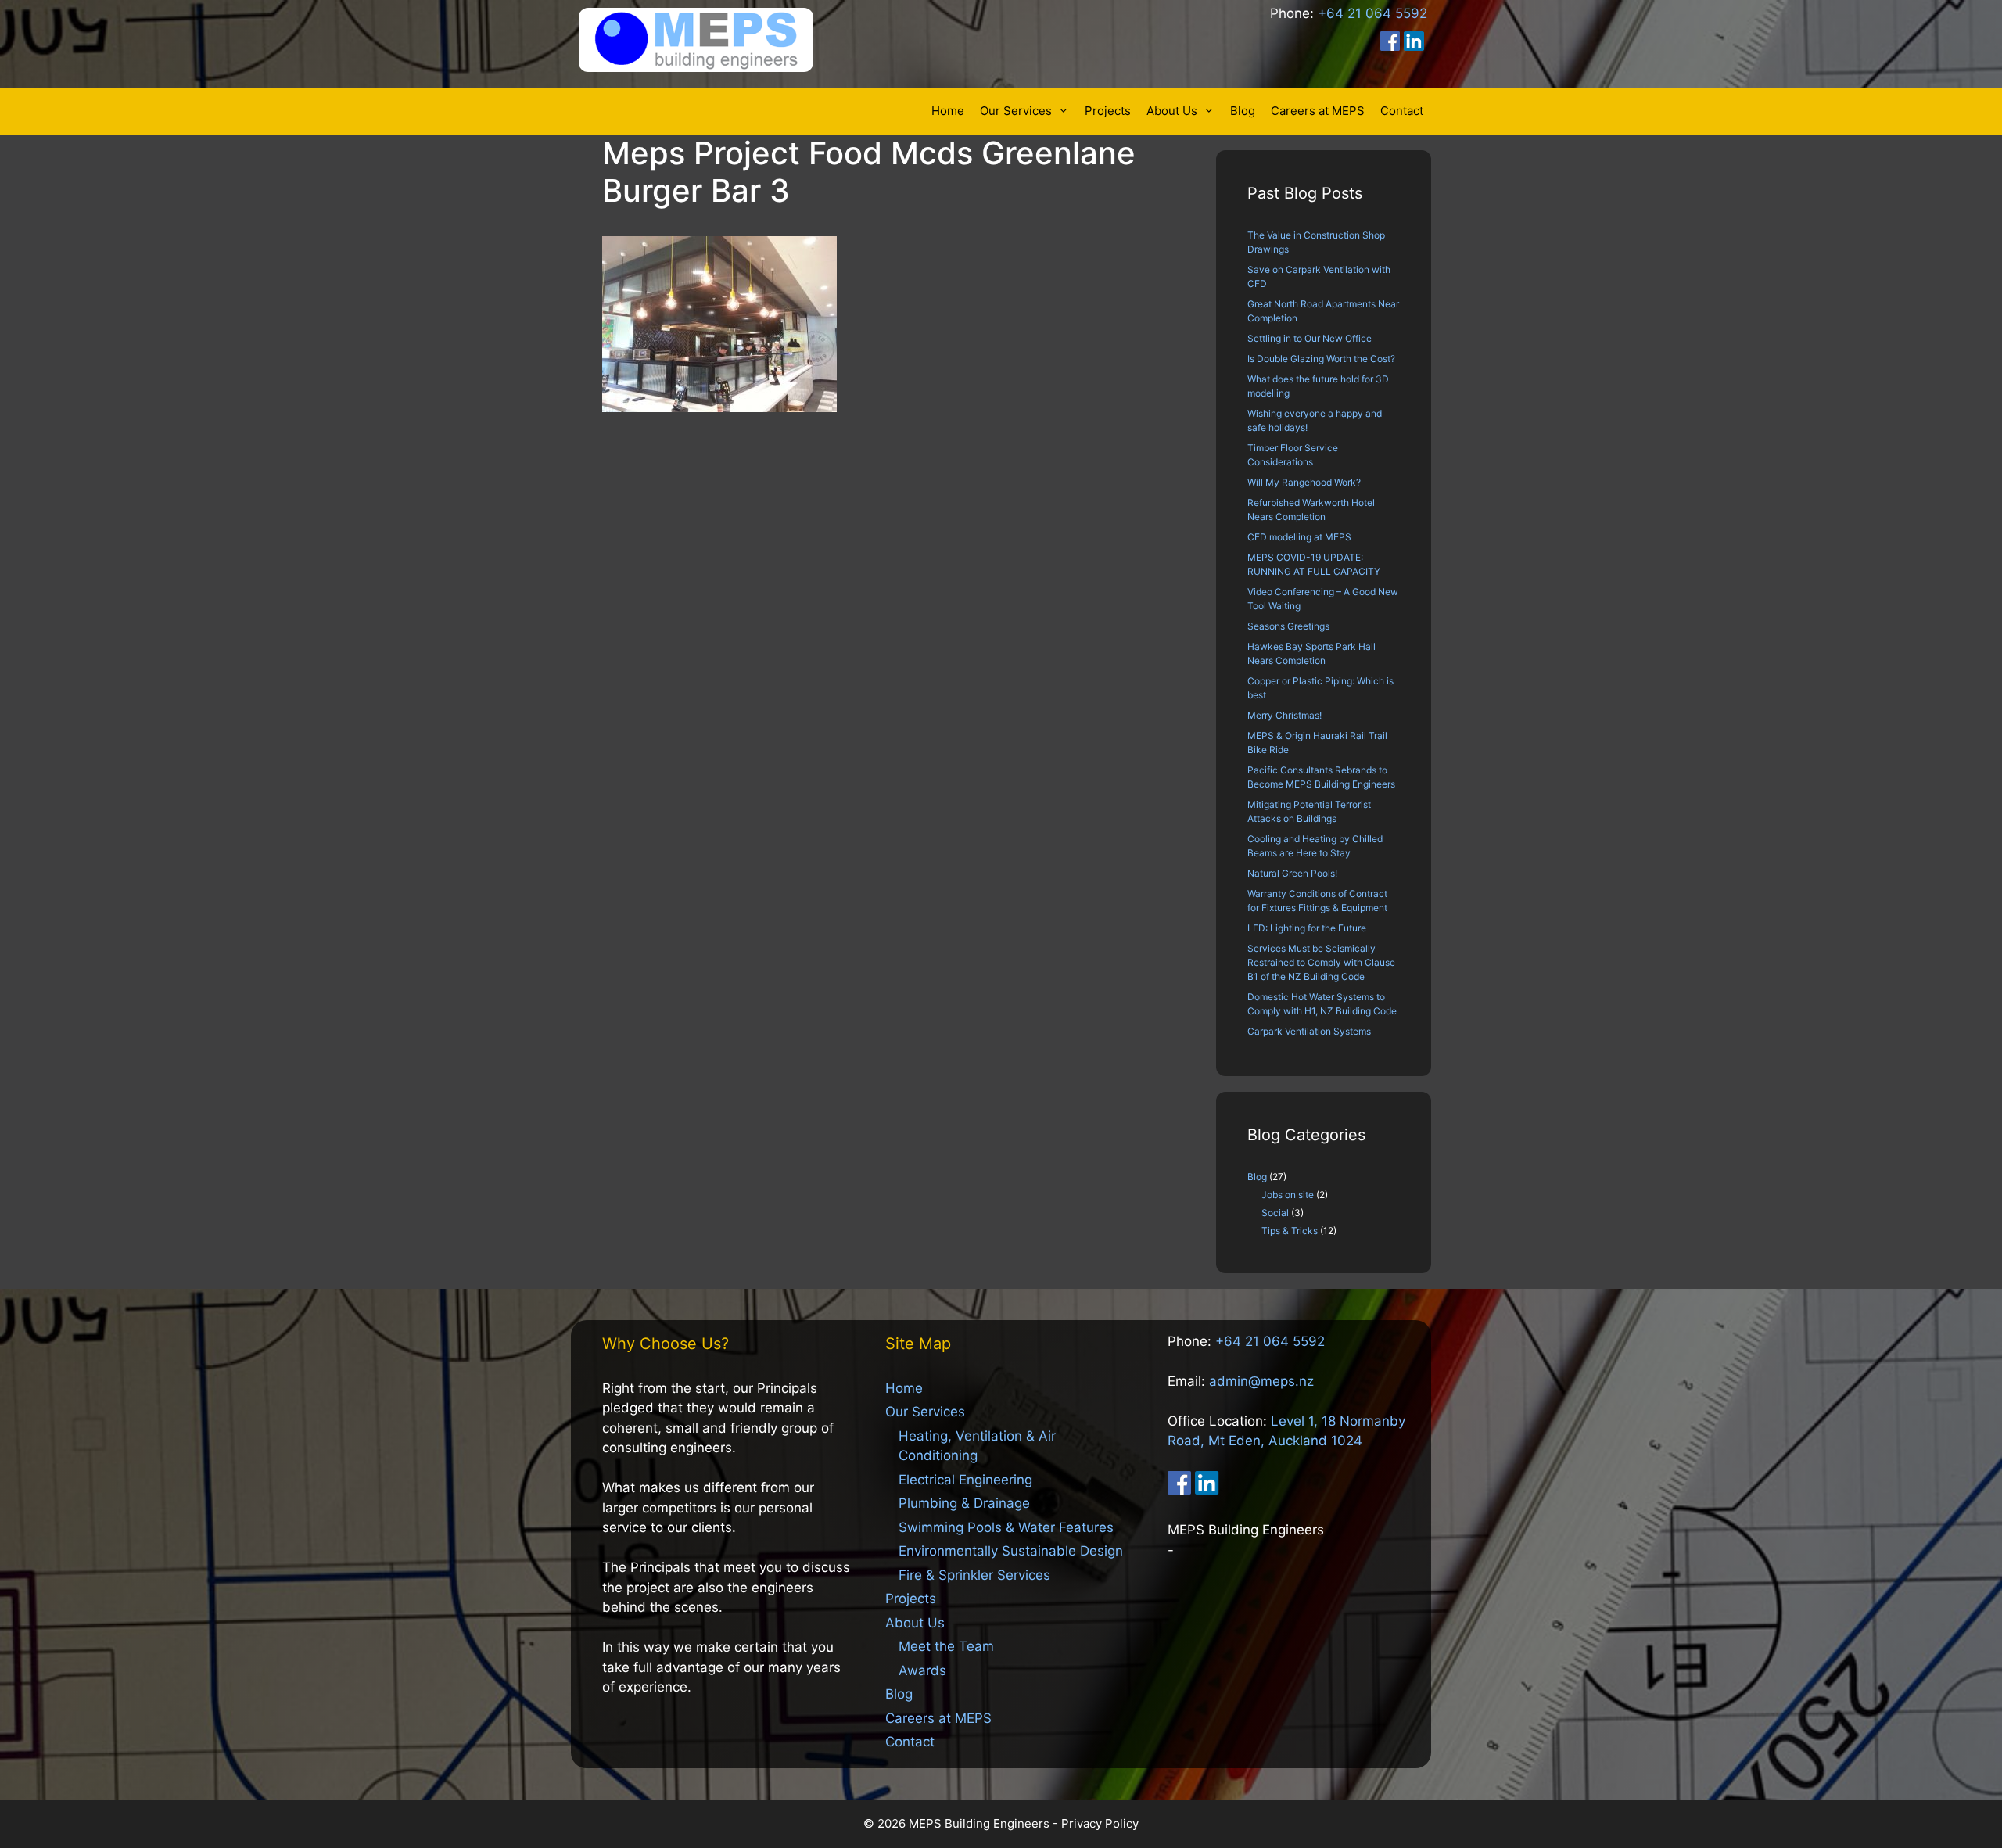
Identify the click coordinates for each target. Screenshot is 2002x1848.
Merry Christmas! (1284, 715)
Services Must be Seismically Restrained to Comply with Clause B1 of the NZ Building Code (1321, 962)
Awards (922, 1670)
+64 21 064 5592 (1372, 13)
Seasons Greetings (1288, 626)
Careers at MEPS (1318, 111)
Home (948, 111)
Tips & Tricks (1290, 1231)
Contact (1402, 111)
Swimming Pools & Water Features (1006, 1527)
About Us (1172, 111)
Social (1275, 1213)
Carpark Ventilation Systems (1309, 1031)
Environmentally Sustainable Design (1011, 1551)
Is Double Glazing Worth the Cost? (1321, 359)
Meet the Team (946, 1646)
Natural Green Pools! (1292, 873)
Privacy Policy (1100, 1823)
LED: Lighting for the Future (1307, 928)
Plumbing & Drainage (964, 1503)
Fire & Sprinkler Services (974, 1575)
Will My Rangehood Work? (1304, 482)
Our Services (1016, 111)
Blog (1243, 111)
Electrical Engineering (965, 1480)
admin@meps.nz (1261, 1381)
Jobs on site (1288, 1195)
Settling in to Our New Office (1310, 338)
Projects (1108, 111)
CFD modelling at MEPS (1299, 537)
